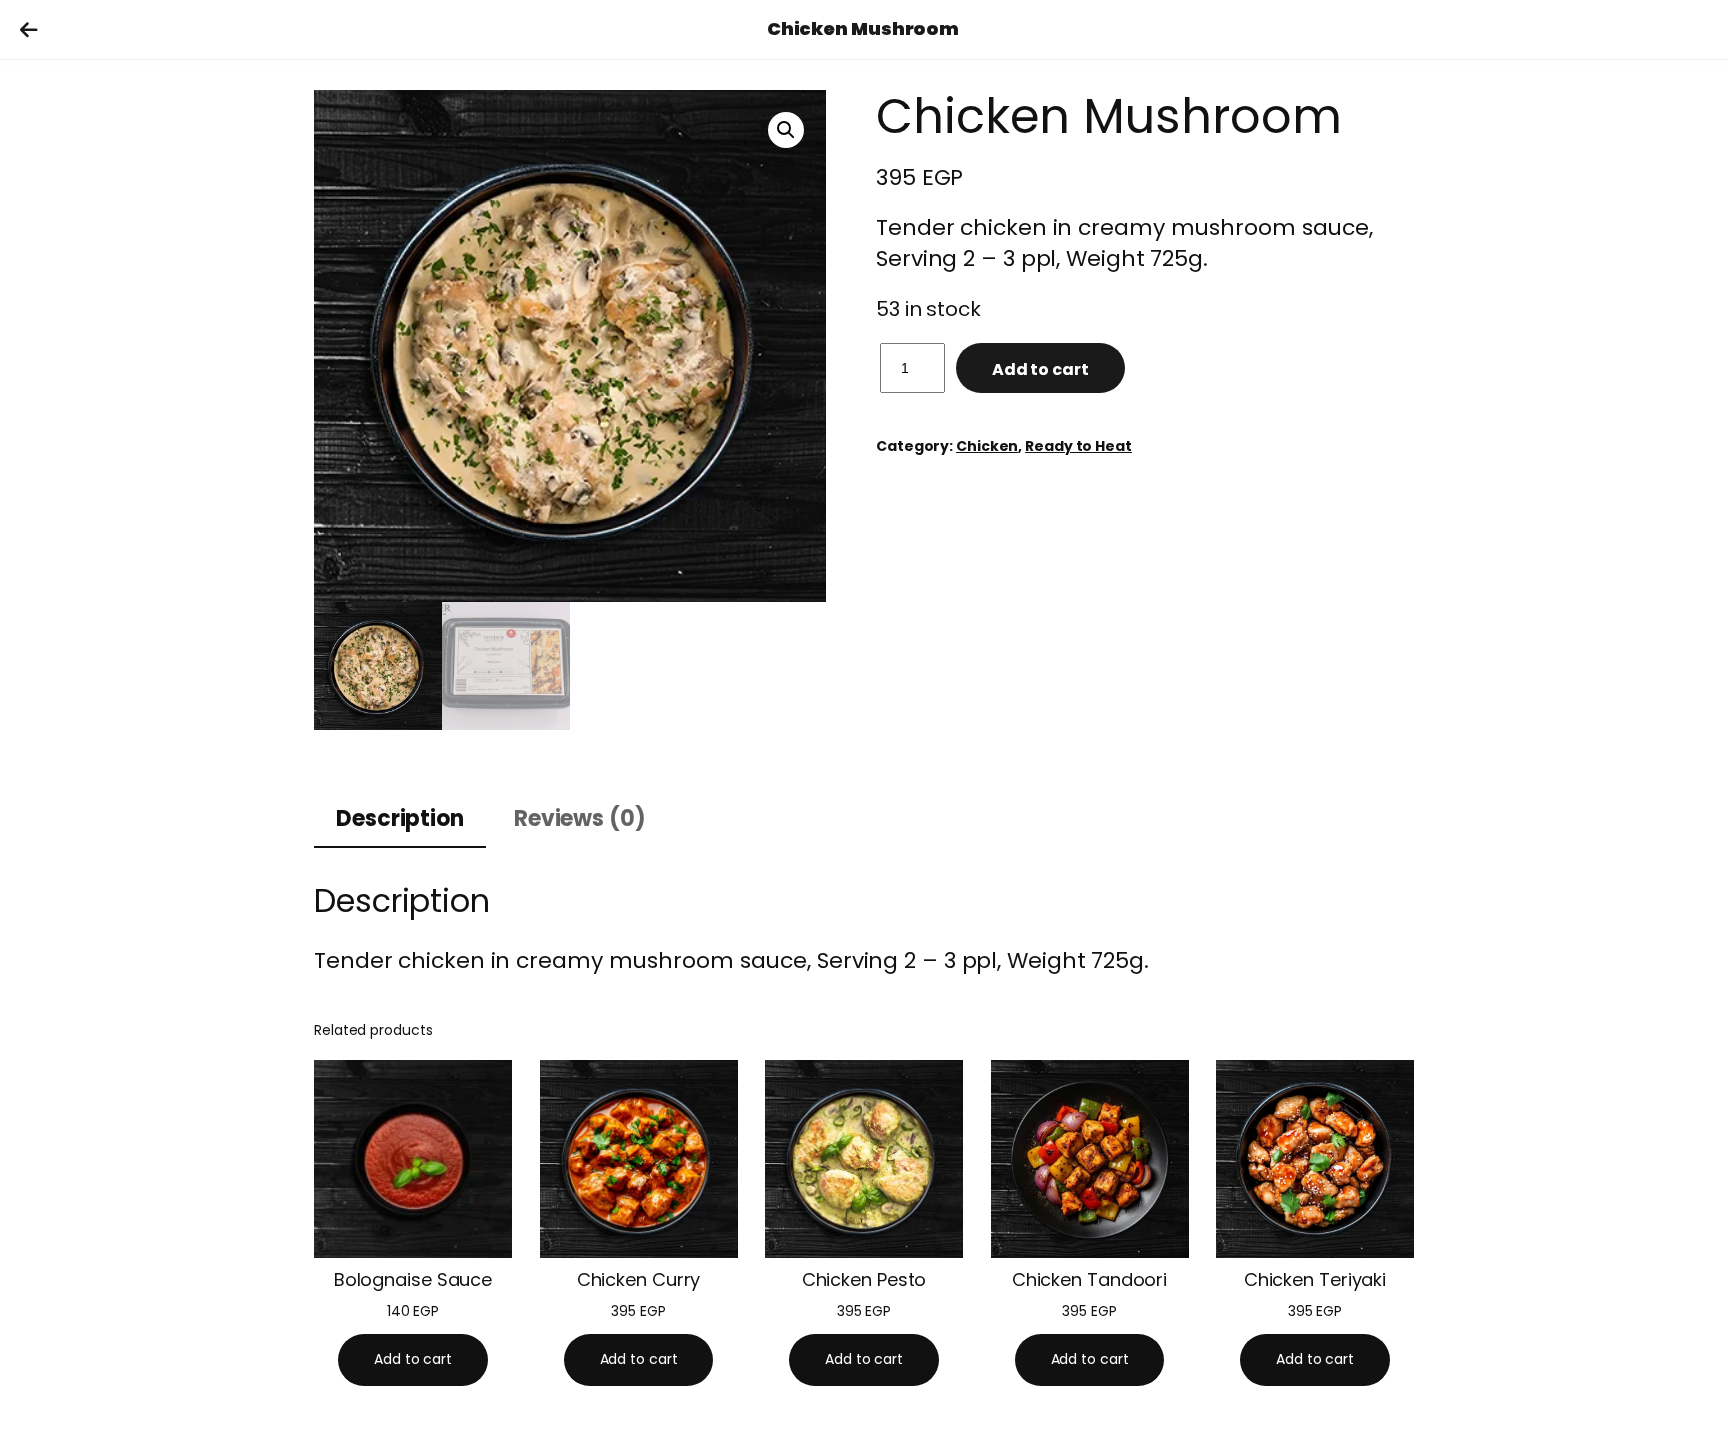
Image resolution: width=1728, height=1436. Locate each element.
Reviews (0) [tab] (580, 818)
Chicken (987, 446)
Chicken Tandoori (1089, 1280)
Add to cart (1040, 369)
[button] (786, 130)
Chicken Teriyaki (1315, 1280)
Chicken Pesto (864, 1280)
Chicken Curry (639, 1280)
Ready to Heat (1078, 446)
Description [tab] (400, 818)
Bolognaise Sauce (413, 1280)
